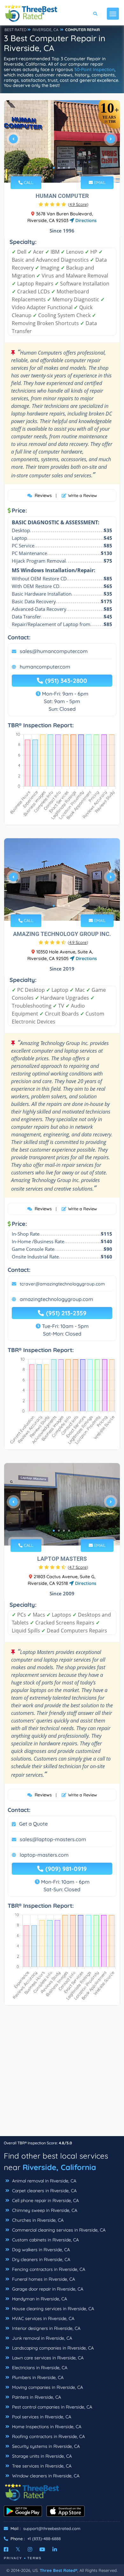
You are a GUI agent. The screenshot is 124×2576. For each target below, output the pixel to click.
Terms (34, 2558)
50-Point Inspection (94, 69)
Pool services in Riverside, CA (41, 2417)
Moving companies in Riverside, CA (47, 2387)
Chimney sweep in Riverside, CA (44, 2210)
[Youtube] (42, 2549)
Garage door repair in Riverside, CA (47, 2289)
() (78, 204)
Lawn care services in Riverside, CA (47, 2358)
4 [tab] (69, 168)
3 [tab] (64, 168)
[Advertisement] (62, 2074)
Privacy (13, 2558)
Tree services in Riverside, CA (41, 2466)
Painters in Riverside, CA (36, 2397)
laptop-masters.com (44, 1855)
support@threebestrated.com (52, 2528)
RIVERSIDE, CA (45, 30)
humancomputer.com (45, 667)
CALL (28, 182)
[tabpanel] (62, 141)
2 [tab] (59, 168)
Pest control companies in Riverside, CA (52, 2407)
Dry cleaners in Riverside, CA (41, 2259)
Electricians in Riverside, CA (39, 2368)
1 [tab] (54, 168)
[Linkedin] (55, 2549)
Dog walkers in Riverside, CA (40, 2250)
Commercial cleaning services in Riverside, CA (58, 2230)
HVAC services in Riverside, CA (43, 2318)
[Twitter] (18, 2549)
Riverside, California (59, 2167)
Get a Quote (33, 1824)
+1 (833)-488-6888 (44, 2539)
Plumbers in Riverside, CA (37, 2377)
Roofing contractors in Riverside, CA (48, 2436)
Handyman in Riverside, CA (39, 2299)
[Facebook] (6, 2549)
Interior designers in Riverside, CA (46, 2328)
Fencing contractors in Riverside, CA (48, 2269)
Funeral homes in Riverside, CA (43, 2279)
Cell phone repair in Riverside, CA (45, 2200)
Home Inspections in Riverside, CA (46, 2427)
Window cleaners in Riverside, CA (45, 2476)
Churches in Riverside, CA (37, 2220)
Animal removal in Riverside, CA (44, 2181)
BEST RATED (16, 30)
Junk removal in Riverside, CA (41, 2338)
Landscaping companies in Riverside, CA (52, 2348)
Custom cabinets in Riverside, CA (45, 2240)
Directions (85, 220)
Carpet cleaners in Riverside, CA (44, 2191)
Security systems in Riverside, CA (45, 2446)
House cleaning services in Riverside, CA (52, 2309)
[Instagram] (30, 2549)
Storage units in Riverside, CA (41, 2456)
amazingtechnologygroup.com (56, 1299)
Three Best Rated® (59, 2570)
